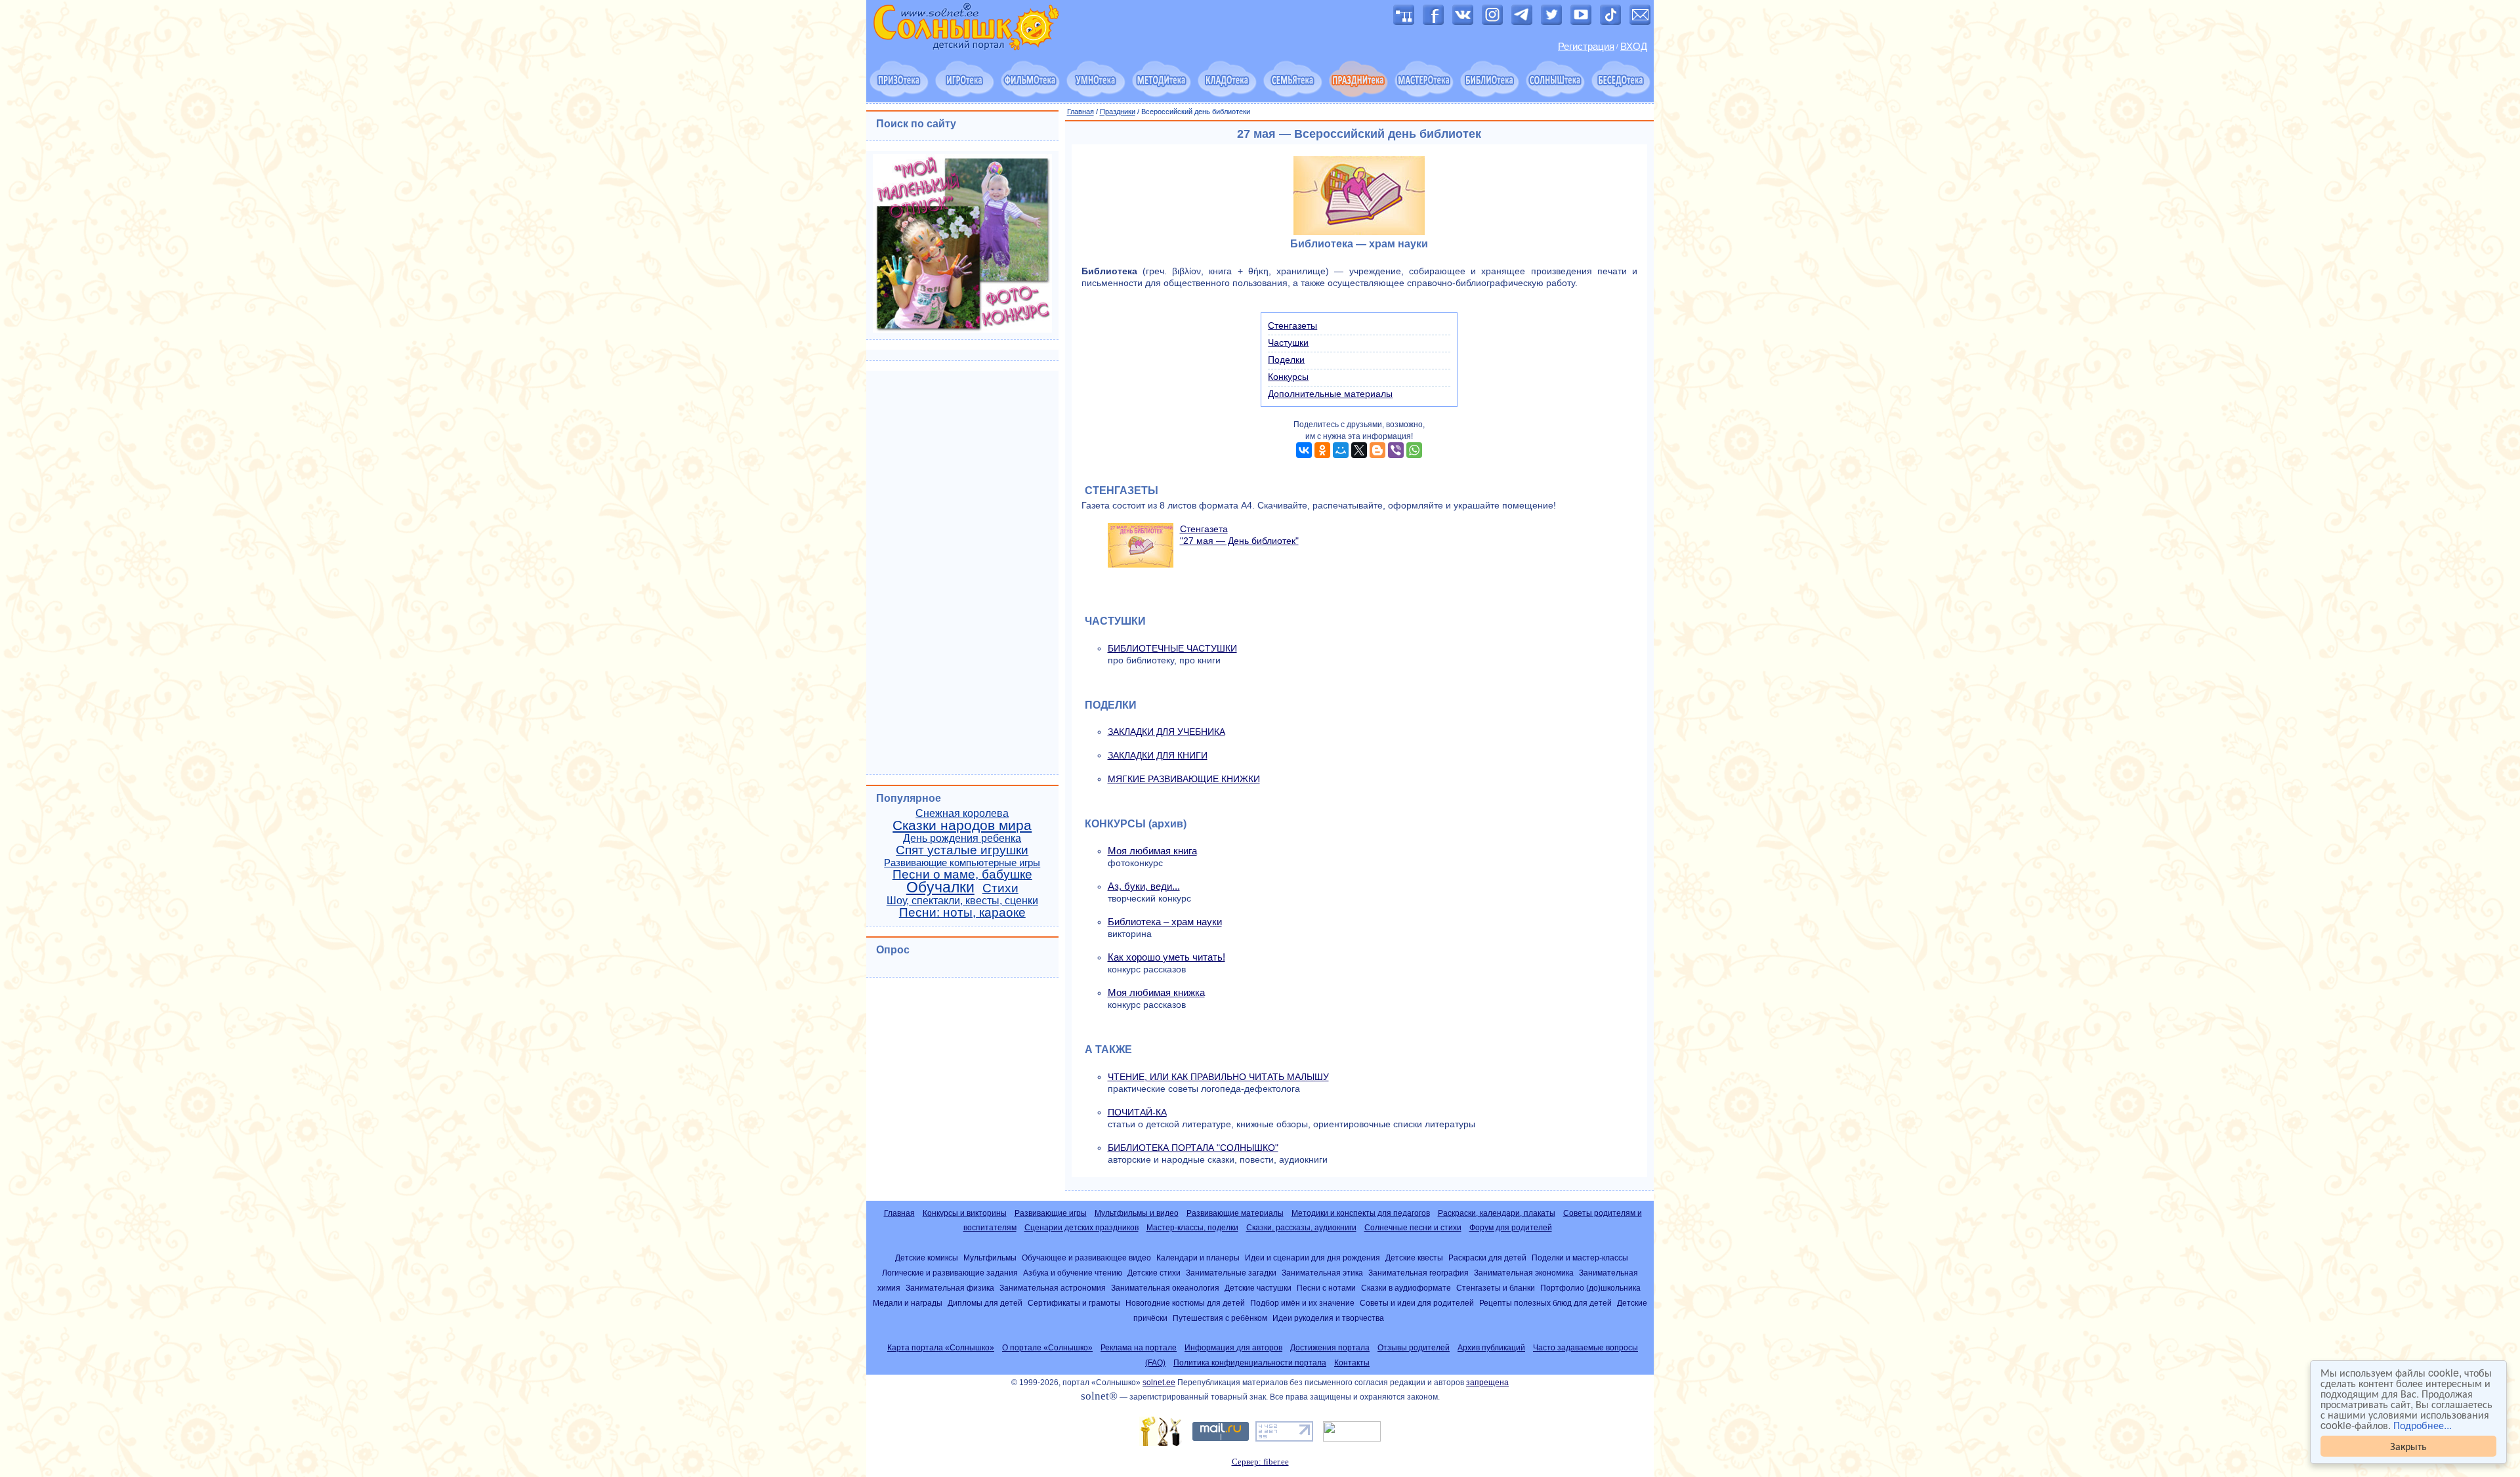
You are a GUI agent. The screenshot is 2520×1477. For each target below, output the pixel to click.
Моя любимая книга (1152, 851)
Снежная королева (962, 813)
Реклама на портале (1139, 1348)
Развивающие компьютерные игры (962, 863)
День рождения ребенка (962, 838)
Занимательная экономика (1524, 1273)
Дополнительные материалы (1330, 394)
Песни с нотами (1326, 1288)
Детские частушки (1258, 1288)
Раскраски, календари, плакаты (1497, 1213)
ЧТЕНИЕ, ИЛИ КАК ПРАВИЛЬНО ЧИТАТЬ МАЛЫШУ (1218, 1077)
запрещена (1487, 1383)
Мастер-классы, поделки (1192, 1228)
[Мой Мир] (1341, 450)
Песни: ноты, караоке (962, 912)
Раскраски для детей (1487, 1258)
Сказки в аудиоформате (1406, 1288)
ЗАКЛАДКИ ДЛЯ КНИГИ (1158, 755)
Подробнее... (2423, 1425)
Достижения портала (1330, 1348)
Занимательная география (1418, 1273)
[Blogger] (1377, 450)
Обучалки (940, 887)
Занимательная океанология (1165, 1288)
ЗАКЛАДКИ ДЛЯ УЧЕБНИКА (1166, 732)
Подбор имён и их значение (1302, 1303)
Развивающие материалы (1235, 1213)
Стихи (1000, 888)
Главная (1081, 112)
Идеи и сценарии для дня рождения (1312, 1258)
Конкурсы (1288, 377)
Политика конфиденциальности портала (1250, 1363)
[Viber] (1396, 450)
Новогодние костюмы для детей (1185, 1303)
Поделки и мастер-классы (1580, 1258)
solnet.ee (1159, 1383)
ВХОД (1634, 47)
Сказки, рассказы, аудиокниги (1301, 1228)
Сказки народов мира (962, 825)
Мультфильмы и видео (1137, 1213)
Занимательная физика (950, 1288)
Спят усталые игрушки (962, 850)
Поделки (1286, 360)
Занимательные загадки (1231, 1273)
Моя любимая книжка (1156, 992)
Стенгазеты (1292, 325)
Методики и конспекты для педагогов (1361, 1213)
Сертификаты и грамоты (1074, 1303)
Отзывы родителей (1414, 1348)
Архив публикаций (1491, 1348)
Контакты (1352, 1363)
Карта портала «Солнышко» (941, 1348)
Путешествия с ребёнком (1220, 1318)
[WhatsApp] (1414, 450)
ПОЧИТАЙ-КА (1137, 1112)
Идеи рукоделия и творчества (1328, 1318)
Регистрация (1586, 47)
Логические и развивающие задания (950, 1273)
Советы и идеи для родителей (1417, 1303)
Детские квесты (1414, 1258)
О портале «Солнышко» (1047, 1348)
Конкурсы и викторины (965, 1213)
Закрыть (2408, 1446)
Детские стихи (1154, 1273)
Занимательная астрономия (1053, 1288)
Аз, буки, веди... (1144, 886)
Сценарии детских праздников (1081, 1228)
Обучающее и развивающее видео (1086, 1258)
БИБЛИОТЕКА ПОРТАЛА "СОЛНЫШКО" (1193, 1148)
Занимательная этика (1322, 1273)
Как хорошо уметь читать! (1166, 957)
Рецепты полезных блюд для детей (1545, 1303)
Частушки (1288, 343)
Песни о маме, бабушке (962, 874)
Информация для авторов (1233, 1348)
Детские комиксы (927, 1258)
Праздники (1118, 112)
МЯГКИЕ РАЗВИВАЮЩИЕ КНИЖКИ (1184, 779)
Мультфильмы (990, 1258)
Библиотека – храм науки (1165, 922)
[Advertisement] (962, 571)
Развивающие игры (1051, 1213)
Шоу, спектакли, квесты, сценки (962, 901)
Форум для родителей (1511, 1228)
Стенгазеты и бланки (1496, 1288)
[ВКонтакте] (1304, 450)
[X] (1359, 450)
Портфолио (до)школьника (1590, 1288)
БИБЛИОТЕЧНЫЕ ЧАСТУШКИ (1172, 648)
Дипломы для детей (985, 1303)
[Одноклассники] (1322, 450)
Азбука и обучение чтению (1073, 1273)
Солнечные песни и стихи (1413, 1228)
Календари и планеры (1198, 1258)
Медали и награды (908, 1303)
